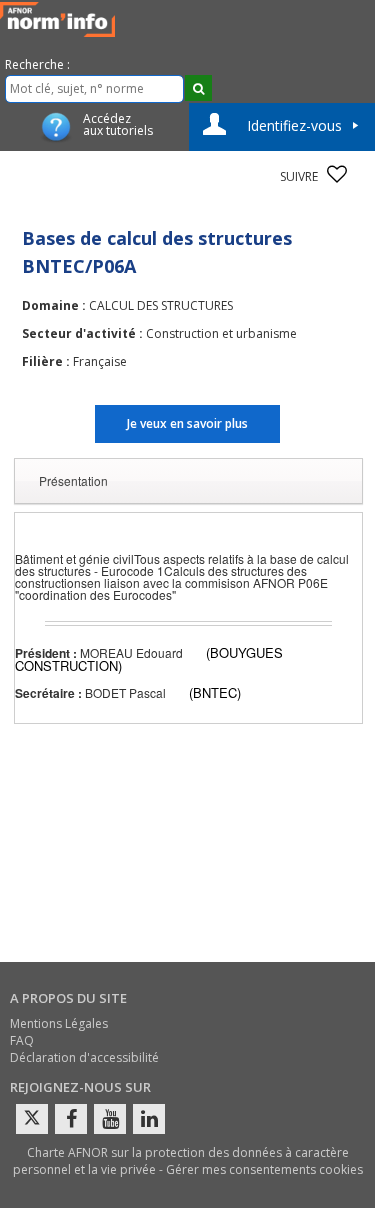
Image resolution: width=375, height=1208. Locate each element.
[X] (32, 1119)
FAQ (22, 1040)
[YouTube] (110, 1119)
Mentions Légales (59, 1023)
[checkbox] (337, 174)
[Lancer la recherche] (198, 88)
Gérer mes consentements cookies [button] (264, 1169)
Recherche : (37, 64)
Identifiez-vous (294, 125)
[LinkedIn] (149, 1119)
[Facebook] (71, 1119)
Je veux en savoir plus (187, 423)
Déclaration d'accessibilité (84, 1057)
